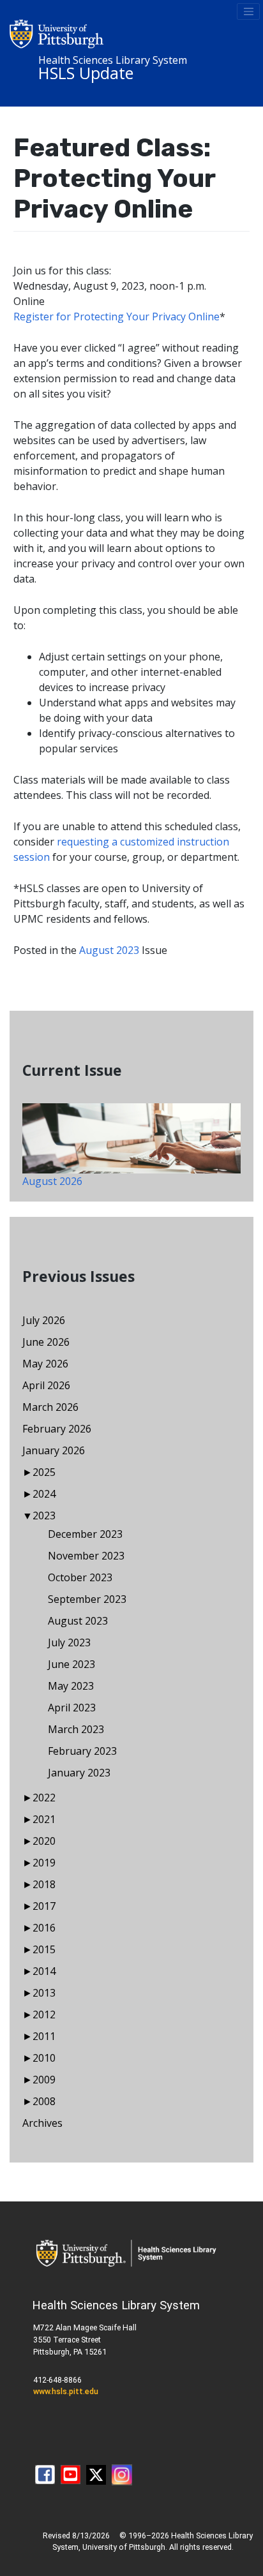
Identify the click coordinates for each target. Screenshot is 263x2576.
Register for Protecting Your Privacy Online (116, 316)
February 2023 (82, 1751)
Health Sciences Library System (113, 60)
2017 (44, 1906)
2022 (44, 1798)
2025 (44, 1472)
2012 (44, 2014)
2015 (44, 1949)
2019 (44, 1863)
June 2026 (46, 1342)
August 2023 (109, 950)
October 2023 (80, 1577)
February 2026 (57, 1429)
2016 (44, 1928)
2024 (44, 1494)
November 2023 (86, 1556)
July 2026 (44, 1320)
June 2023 (71, 1664)
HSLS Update (86, 73)
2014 (44, 1971)
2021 (44, 1819)
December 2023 (85, 1534)
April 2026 (46, 1385)
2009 (44, 2080)
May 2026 (45, 1364)
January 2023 (79, 1773)
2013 (44, 1993)
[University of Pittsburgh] (57, 33)
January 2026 (54, 1450)
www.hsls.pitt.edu (66, 2391)
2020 (44, 1841)
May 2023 (71, 1686)
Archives (42, 2123)
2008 (44, 2101)
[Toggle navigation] (248, 11)
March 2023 (76, 1729)
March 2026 (50, 1407)
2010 (44, 2058)
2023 (44, 1515)
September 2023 (87, 1599)
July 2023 (69, 1642)
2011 (44, 2036)
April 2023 (72, 1708)
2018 (44, 1884)
